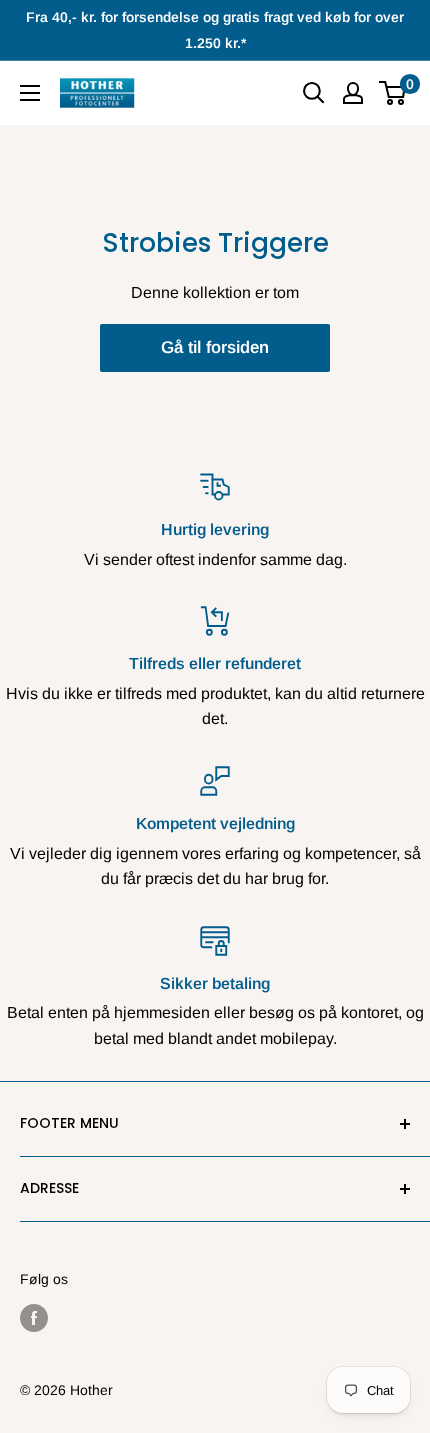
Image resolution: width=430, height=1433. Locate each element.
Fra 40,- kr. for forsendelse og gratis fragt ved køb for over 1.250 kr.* (215, 30)
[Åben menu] (30, 93)
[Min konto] (353, 93)
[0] (393, 93)
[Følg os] (34, 1318)
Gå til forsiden (215, 347)
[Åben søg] (314, 93)
